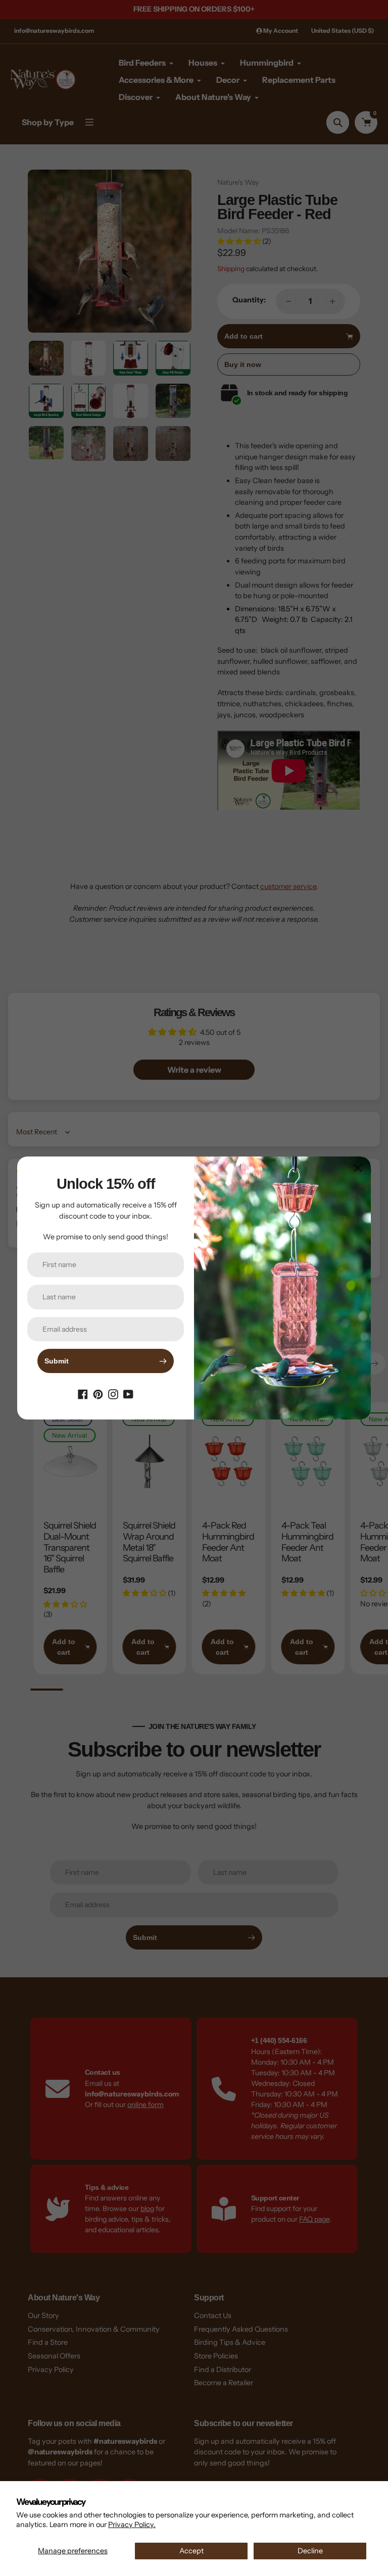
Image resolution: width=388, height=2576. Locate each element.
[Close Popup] (358, 1168)
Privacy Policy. (132, 2525)
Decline (310, 2551)
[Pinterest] (98, 1393)
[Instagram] (113, 1393)
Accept (191, 2551)
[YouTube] (128, 1393)
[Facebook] (83, 1393)
